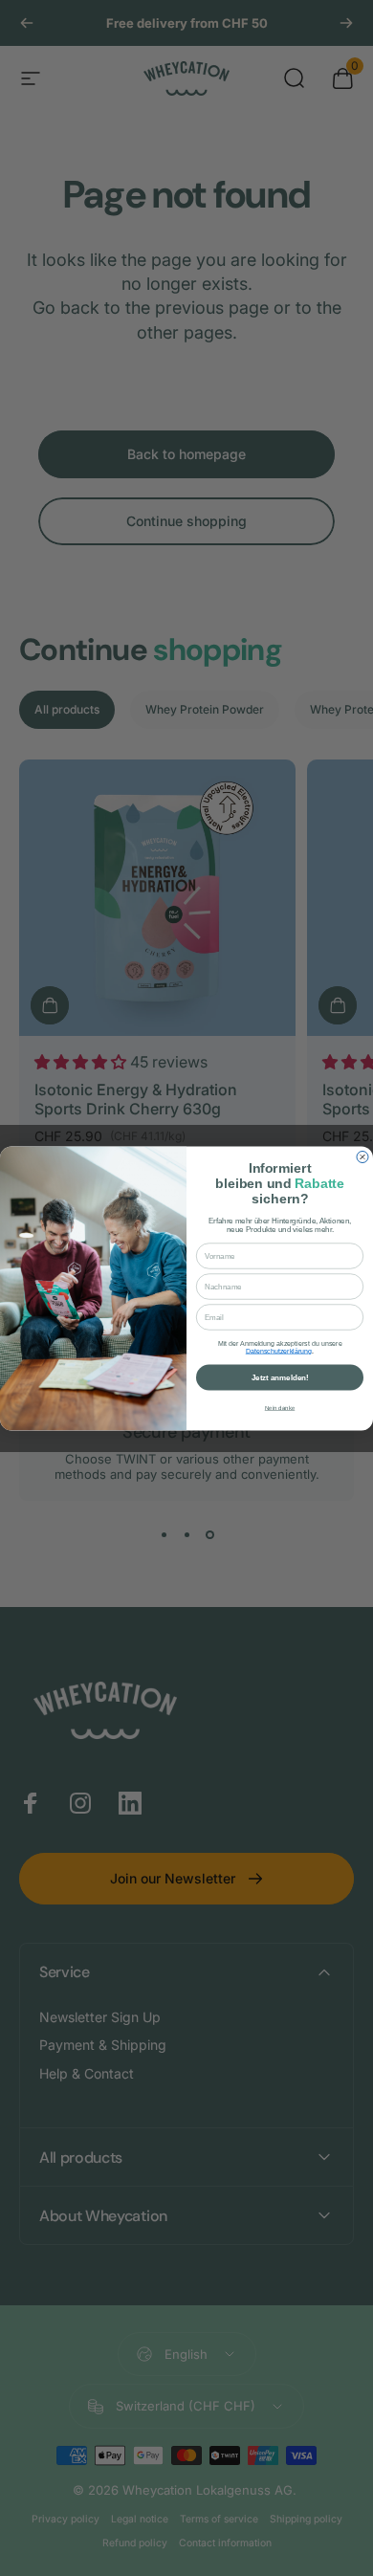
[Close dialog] (362, 1156)
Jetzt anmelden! (280, 1377)
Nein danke (280, 1408)
